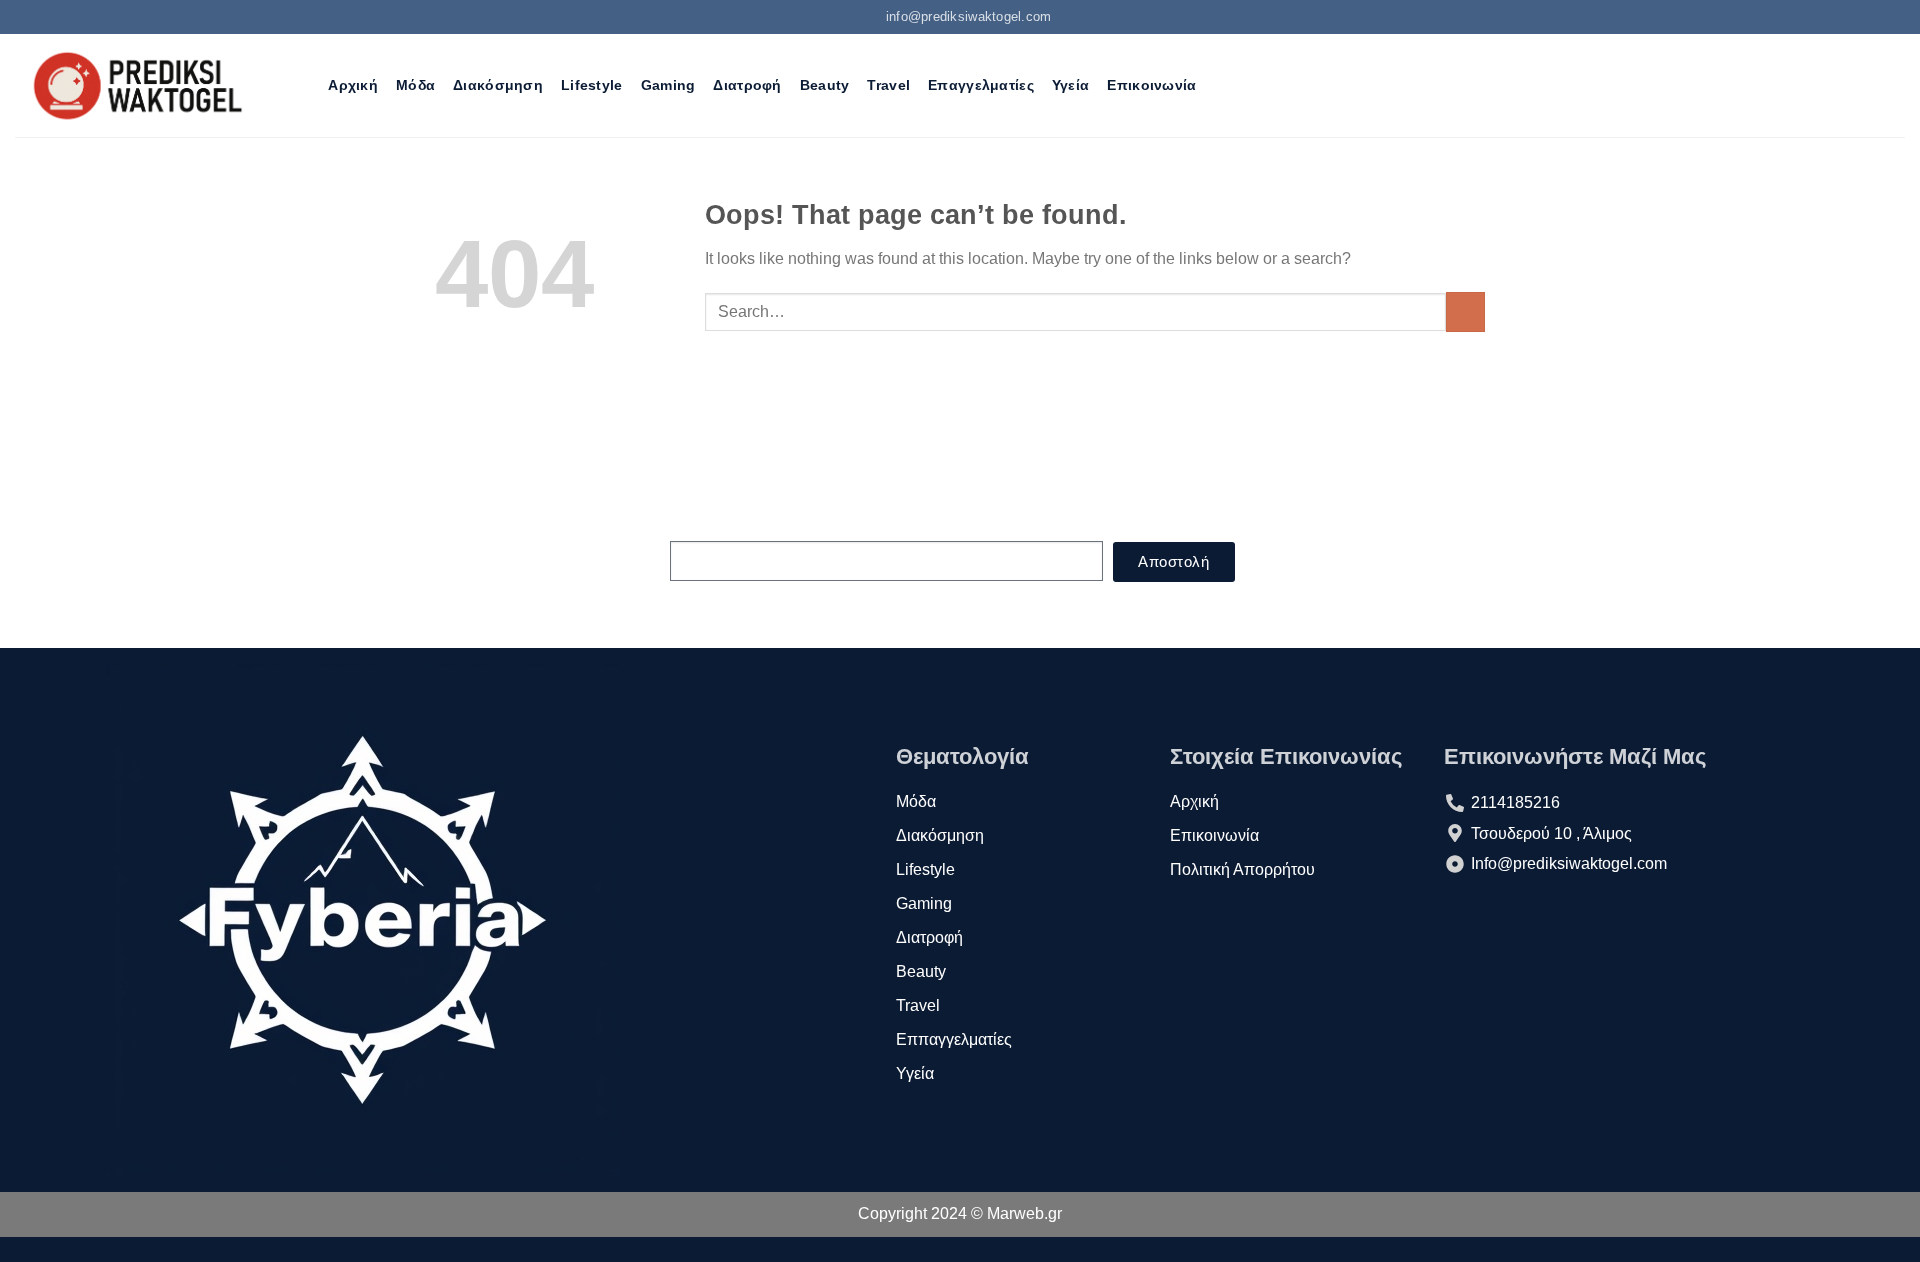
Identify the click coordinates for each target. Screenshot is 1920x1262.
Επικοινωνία (1151, 85)
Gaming (668, 85)
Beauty (825, 85)
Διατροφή (747, 85)
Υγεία (1070, 85)
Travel (888, 85)
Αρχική (353, 85)
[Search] (301, 85)
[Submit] (1465, 311)
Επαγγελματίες (981, 85)
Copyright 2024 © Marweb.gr (960, 1213)
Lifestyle (592, 85)
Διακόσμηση (498, 85)
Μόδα (415, 85)
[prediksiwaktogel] (139, 85)
